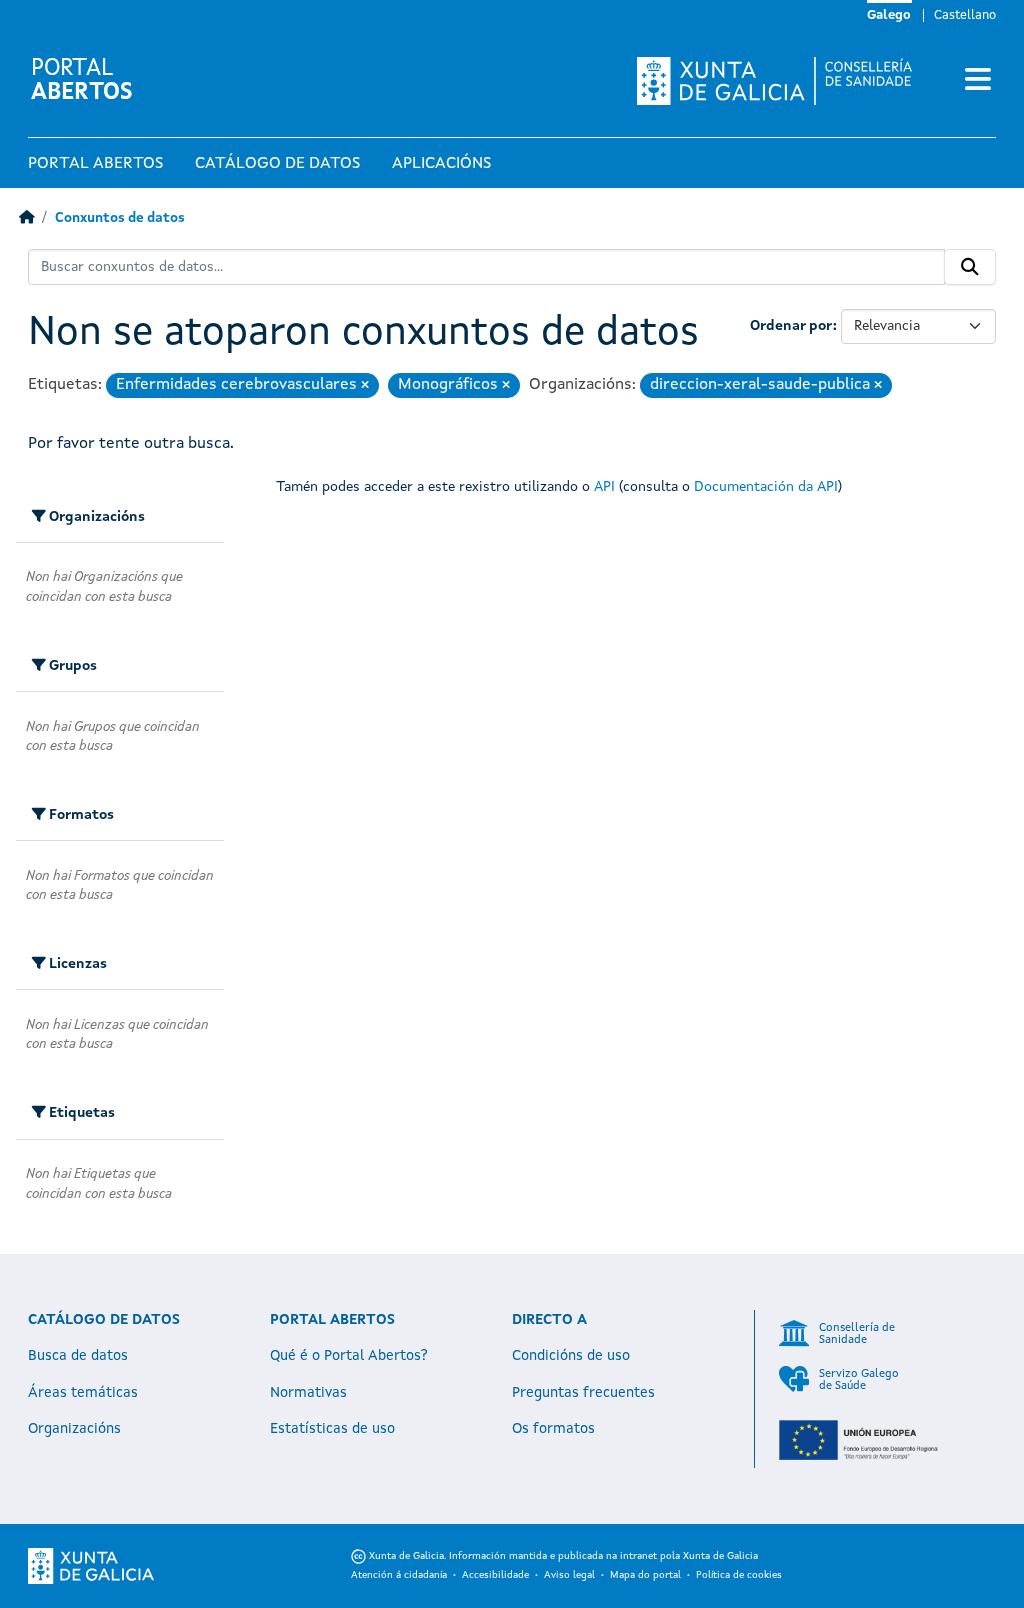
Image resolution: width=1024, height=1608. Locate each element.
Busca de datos (78, 1356)
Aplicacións (441, 164)
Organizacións (74, 1429)
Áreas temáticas (83, 1393)
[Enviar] (970, 267)
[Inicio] (26, 218)
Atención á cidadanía (399, 1575)
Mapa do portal (645, 1575)
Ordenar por (791, 326)
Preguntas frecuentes (583, 1393)
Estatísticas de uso (332, 1429)
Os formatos (553, 1429)
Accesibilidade (495, 1575)
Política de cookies (739, 1575)
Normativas (308, 1393)
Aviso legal (569, 1575)
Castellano (965, 15)
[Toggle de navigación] (978, 81)
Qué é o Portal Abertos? (349, 1356)
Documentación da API (766, 487)
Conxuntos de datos (120, 218)
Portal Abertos (95, 164)
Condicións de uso (571, 1356)
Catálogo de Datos (277, 164)
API (604, 487)
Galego (889, 15)
